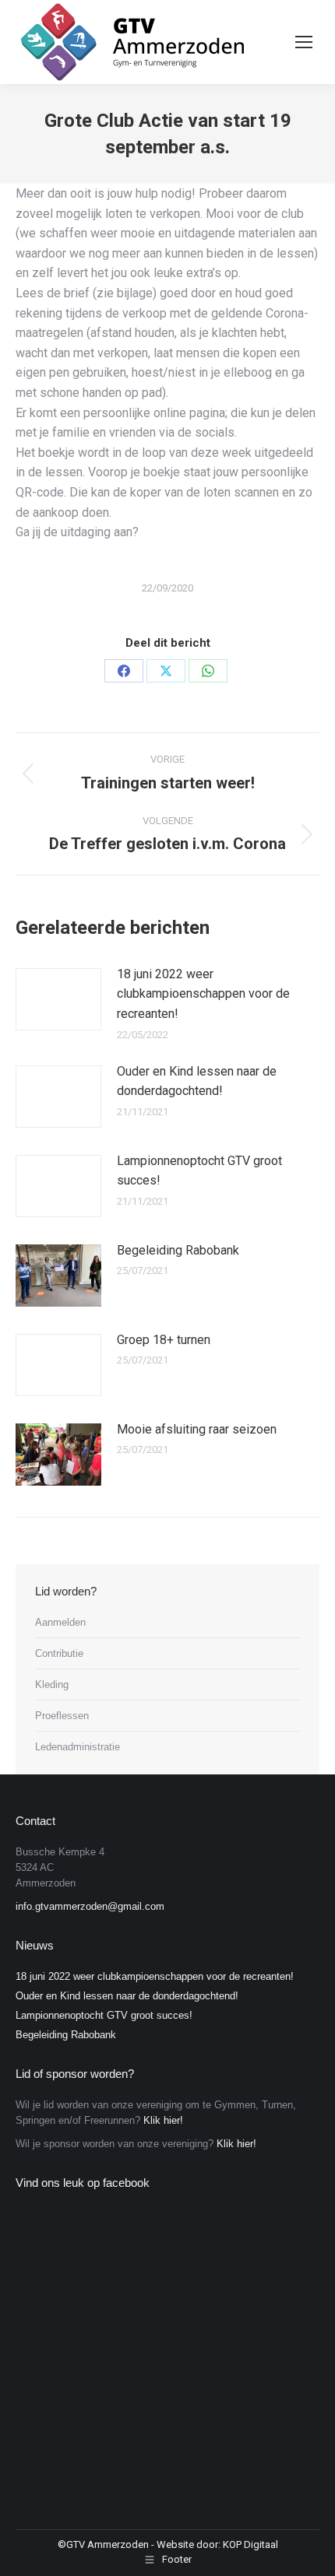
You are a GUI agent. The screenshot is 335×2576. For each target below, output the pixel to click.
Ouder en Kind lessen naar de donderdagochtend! (197, 1081)
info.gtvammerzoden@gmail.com (90, 1906)
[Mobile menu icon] (304, 42)
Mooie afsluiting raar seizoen (197, 1429)
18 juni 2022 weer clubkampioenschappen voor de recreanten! (203, 994)
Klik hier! (163, 2120)
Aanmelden (60, 1622)
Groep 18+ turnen (164, 1340)
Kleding (52, 1685)
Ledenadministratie (78, 1747)
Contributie (59, 1653)
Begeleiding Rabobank (178, 1250)
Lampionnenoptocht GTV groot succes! (199, 1171)
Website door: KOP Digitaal (217, 2544)
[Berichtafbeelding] (58, 999)
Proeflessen (62, 1716)
